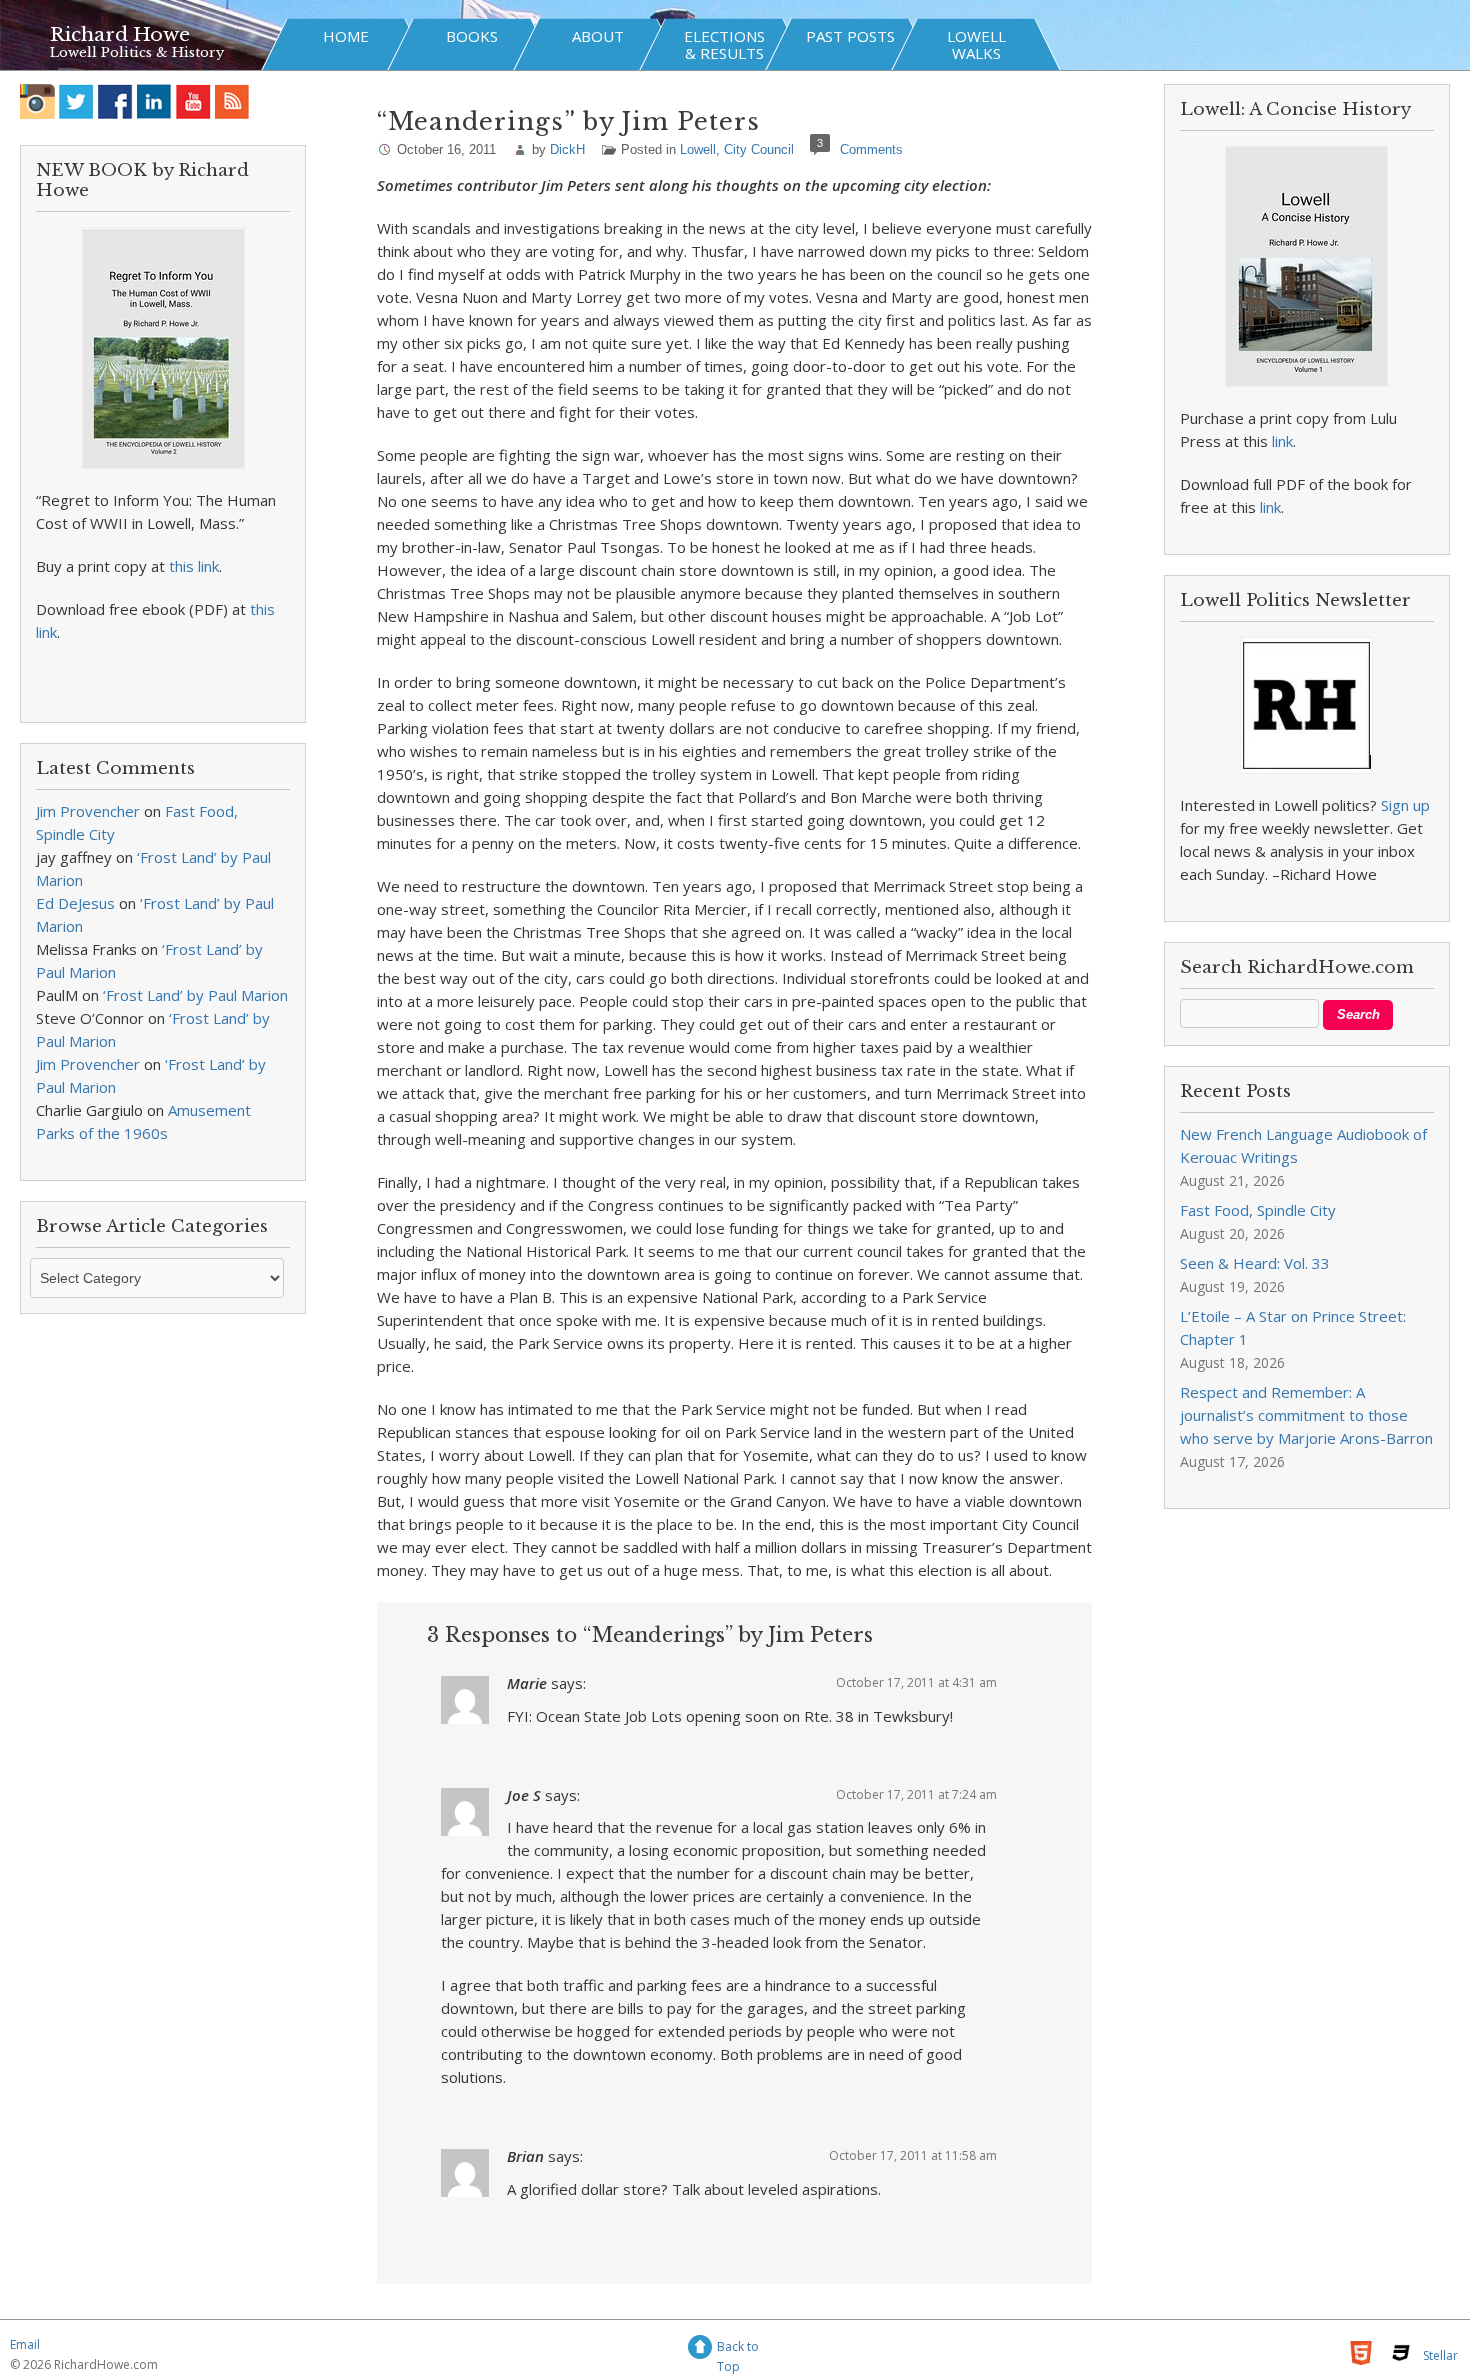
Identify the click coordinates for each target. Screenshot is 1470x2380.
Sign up (1405, 805)
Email (25, 2344)
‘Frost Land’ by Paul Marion (195, 995)
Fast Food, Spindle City (1258, 1210)
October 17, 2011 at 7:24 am (916, 1794)
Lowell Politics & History (137, 52)
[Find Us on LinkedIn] (154, 101)
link (1282, 441)
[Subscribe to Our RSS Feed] (232, 101)
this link (194, 566)
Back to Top (738, 2349)
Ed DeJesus (75, 903)
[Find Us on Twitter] (76, 101)
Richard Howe (120, 34)
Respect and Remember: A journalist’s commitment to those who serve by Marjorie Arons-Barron (1306, 1415)
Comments (871, 149)
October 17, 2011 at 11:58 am (913, 2155)
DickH (567, 149)
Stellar (1440, 2355)
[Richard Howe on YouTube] (193, 101)
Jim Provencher (88, 811)
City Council (759, 149)
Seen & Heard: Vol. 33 (1255, 1263)
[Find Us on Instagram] (37, 101)
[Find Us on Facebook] (115, 101)
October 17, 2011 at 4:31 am (916, 1682)
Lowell (698, 149)
